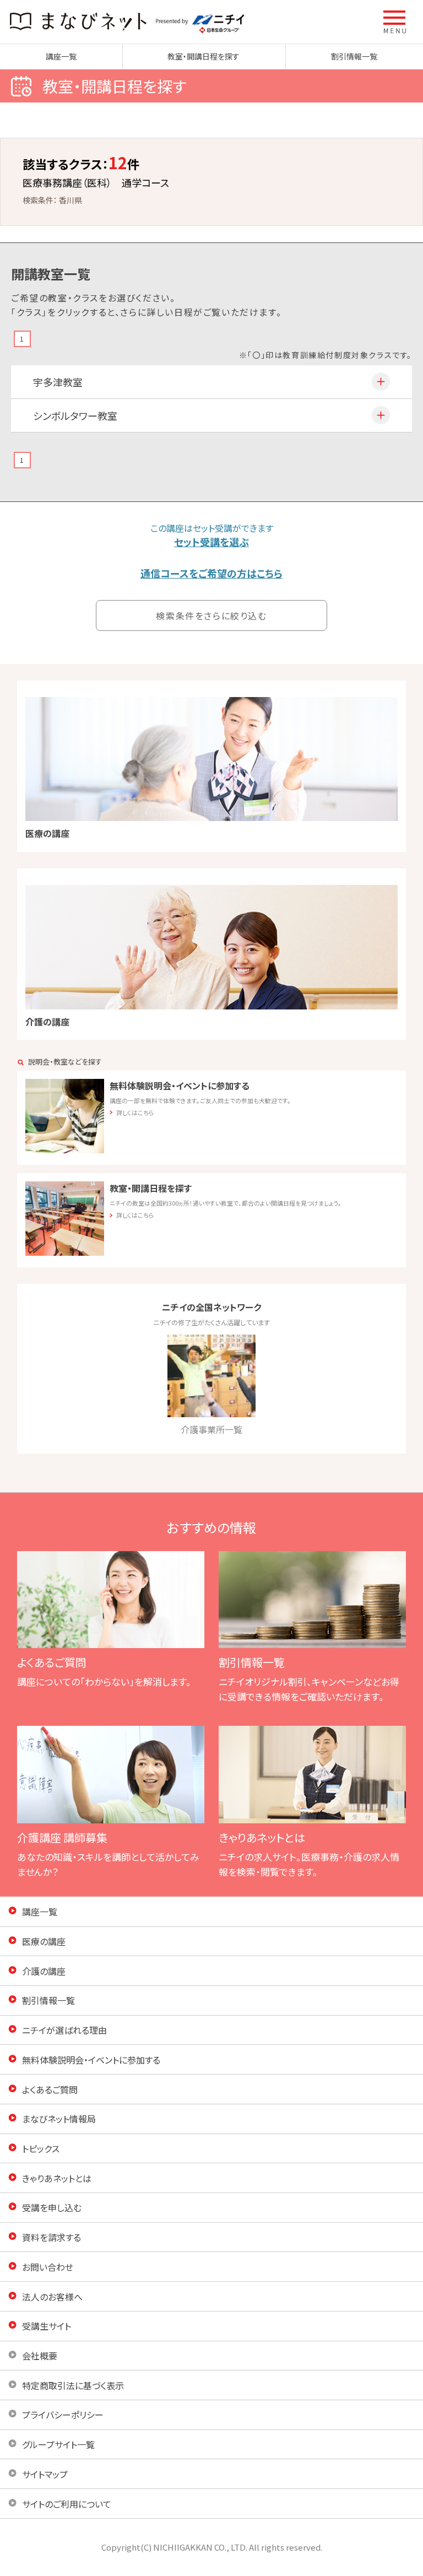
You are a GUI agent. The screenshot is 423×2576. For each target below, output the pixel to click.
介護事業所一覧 (211, 1429)
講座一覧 (61, 56)
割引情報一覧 (354, 56)
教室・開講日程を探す (204, 56)
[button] (395, 22)
